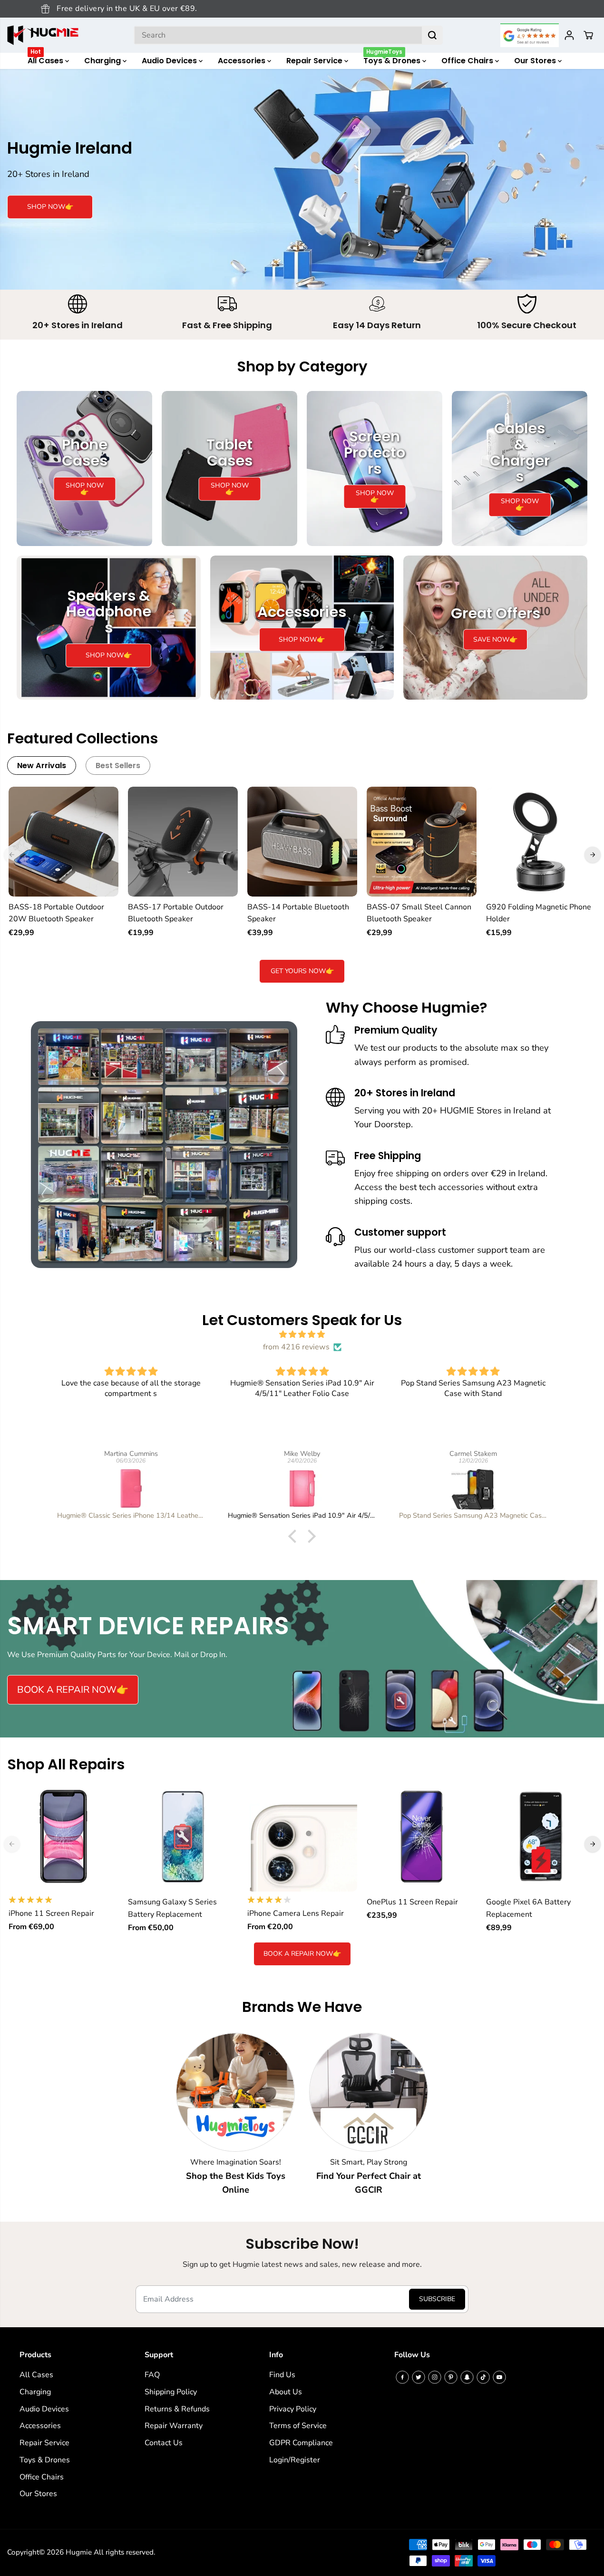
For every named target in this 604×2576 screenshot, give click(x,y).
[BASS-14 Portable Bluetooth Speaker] (302, 842)
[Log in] (569, 35)
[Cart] (588, 35)
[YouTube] (499, 2377)
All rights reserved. (124, 2552)
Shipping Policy (171, 2392)
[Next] (593, 855)
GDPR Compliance (301, 2443)
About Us (286, 2392)
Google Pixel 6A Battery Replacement (528, 1908)
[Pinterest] (451, 2377)
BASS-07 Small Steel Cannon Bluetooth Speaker (419, 913)
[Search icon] (432, 35)
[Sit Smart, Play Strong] (369, 2092)
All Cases (46, 59)
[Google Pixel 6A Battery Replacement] (541, 1837)
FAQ (152, 2375)
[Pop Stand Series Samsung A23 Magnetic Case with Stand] (473, 1488)
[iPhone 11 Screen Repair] (63, 1837)
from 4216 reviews (296, 1347)
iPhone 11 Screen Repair (51, 1913)
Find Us (282, 2375)
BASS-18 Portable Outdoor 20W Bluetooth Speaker (56, 913)
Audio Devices (170, 61)
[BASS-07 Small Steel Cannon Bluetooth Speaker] (422, 842)
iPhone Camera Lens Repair (296, 1913)
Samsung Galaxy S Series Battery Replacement (172, 1908)
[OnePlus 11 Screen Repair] (422, 1837)
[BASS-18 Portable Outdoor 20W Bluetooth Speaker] (63, 842)
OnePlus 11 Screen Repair (412, 1902)
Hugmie (79, 2552)
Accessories (243, 61)
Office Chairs (468, 61)
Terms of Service (298, 2426)
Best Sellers (118, 766)
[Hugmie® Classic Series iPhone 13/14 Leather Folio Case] (131, 1488)
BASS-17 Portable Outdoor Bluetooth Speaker (176, 913)
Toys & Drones (393, 59)
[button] (295, 1536)
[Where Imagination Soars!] (235, 2092)
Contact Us (164, 2443)
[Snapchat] (467, 2377)
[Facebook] (402, 2377)
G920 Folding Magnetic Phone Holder (539, 913)
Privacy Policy (293, 2409)
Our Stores (536, 61)
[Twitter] (419, 2377)
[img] (302, 1335)
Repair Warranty (174, 2426)
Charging (103, 61)
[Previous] (12, 855)
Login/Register (295, 2460)
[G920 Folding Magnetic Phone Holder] (541, 842)
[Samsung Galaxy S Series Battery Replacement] (183, 1837)
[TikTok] (483, 2377)
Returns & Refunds (177, 2409)
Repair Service (315, 61)
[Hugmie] (43, 35)
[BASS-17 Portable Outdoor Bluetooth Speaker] (183, 842)
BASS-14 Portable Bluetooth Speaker (298, 913)
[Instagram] (435, 2377)
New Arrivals (42, 766)
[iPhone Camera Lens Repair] (302, 1837)
